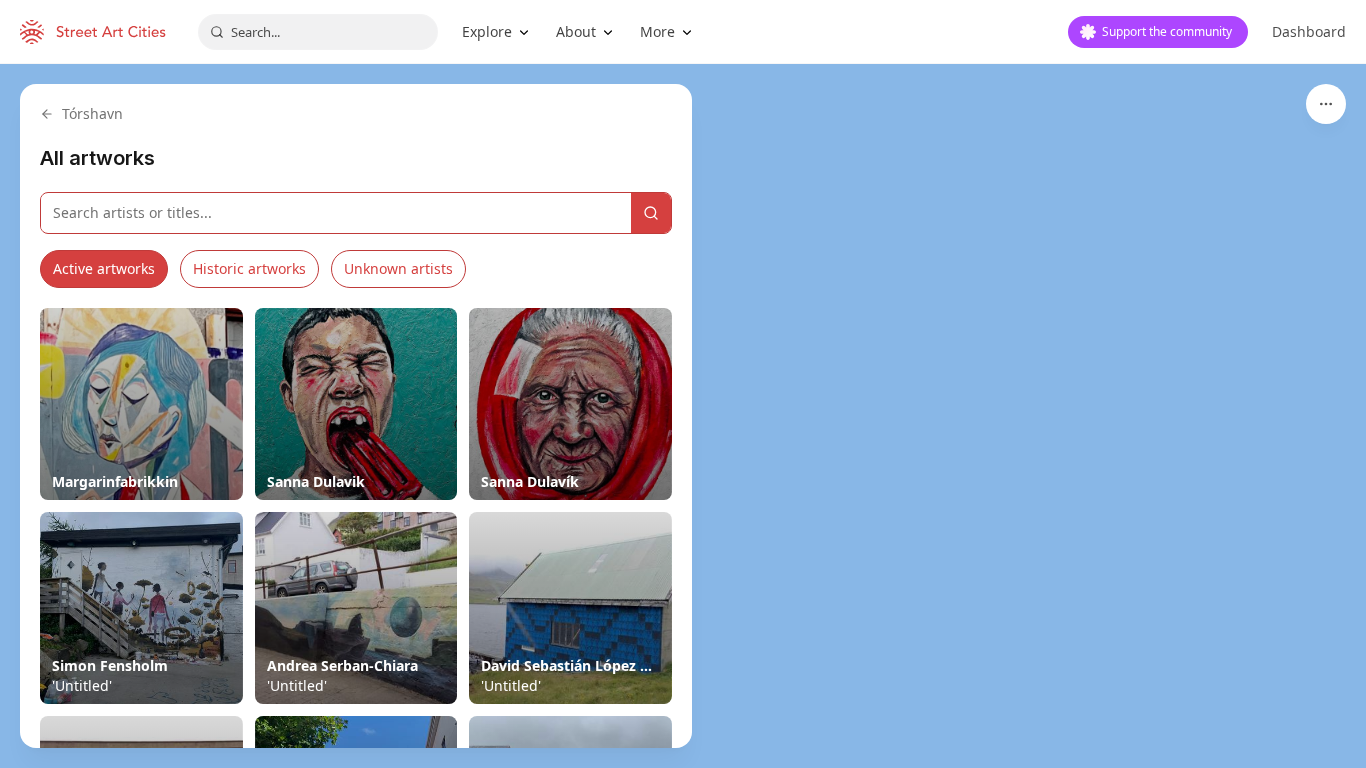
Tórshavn (92, 113)
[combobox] (318, 32)
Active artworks (104, 268)
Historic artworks (249, 268)
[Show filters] (1326, 104)
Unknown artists (398, 268)
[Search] (651, 213)
